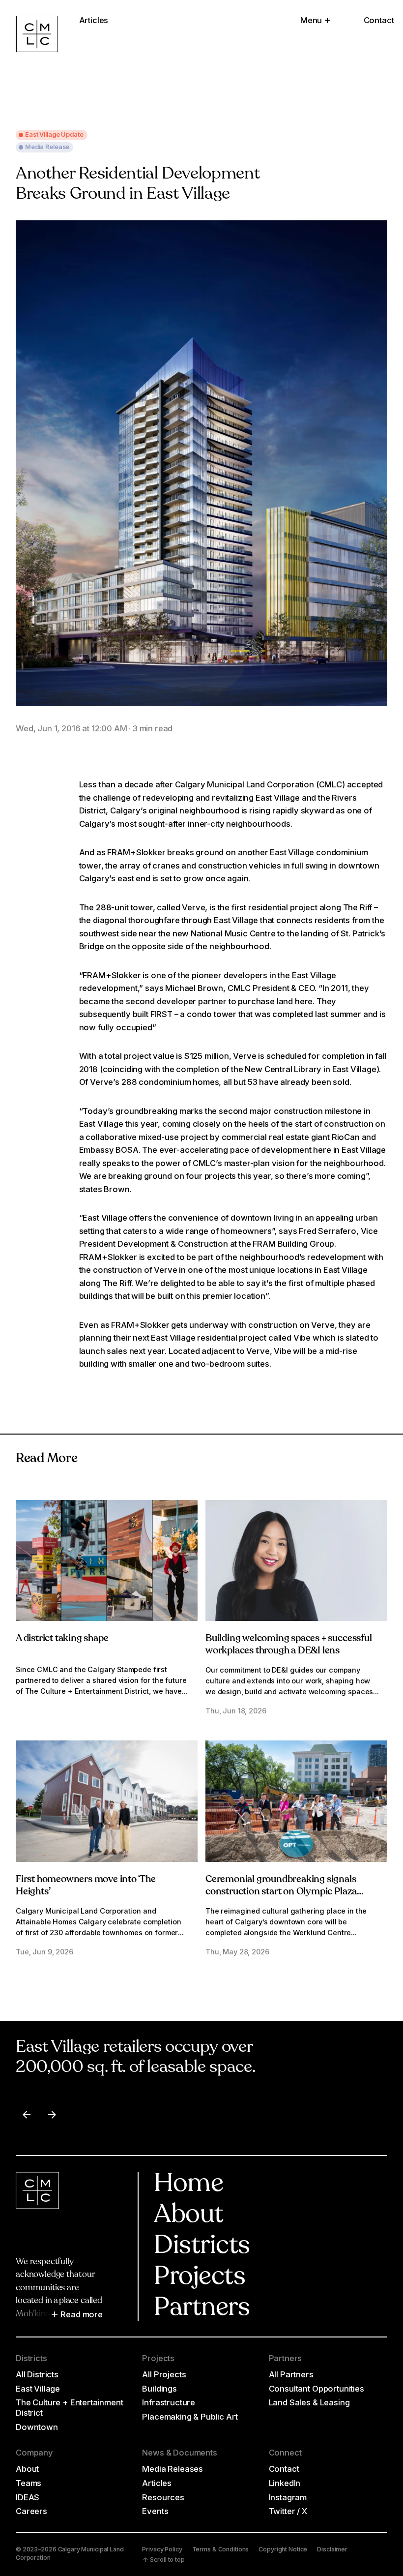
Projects (200, 2277)
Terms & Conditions (221, 2549)
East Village (38, 2389)
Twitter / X (288, 2511)
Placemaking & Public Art (190, 2417)
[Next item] (52, 2115)
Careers (31, 2511)
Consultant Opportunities (317, 2389)
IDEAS (28, 2497)
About (188, 2216)
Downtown (37, 2427)
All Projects (164, 2374)
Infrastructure (169, 2402)
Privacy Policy (162, 2549)
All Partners (291, 2374)
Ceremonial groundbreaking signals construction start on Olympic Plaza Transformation (281, 1892)
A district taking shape (62, 1639)
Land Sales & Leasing (309, 2402)
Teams (29, 2483)
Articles (157, 2483)
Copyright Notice (283, 2549)
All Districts (37, 2374)
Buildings (159, 2389)
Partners (202, 2308)
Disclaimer (332, 2549)
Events (155, 2511)
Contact (379, 20)
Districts (202, 2247)
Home (188, 2185)
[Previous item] (27, 2115)
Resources (163, 2497)
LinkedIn (285, 2483)
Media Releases (173, 2469)
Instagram (288, 2497)
